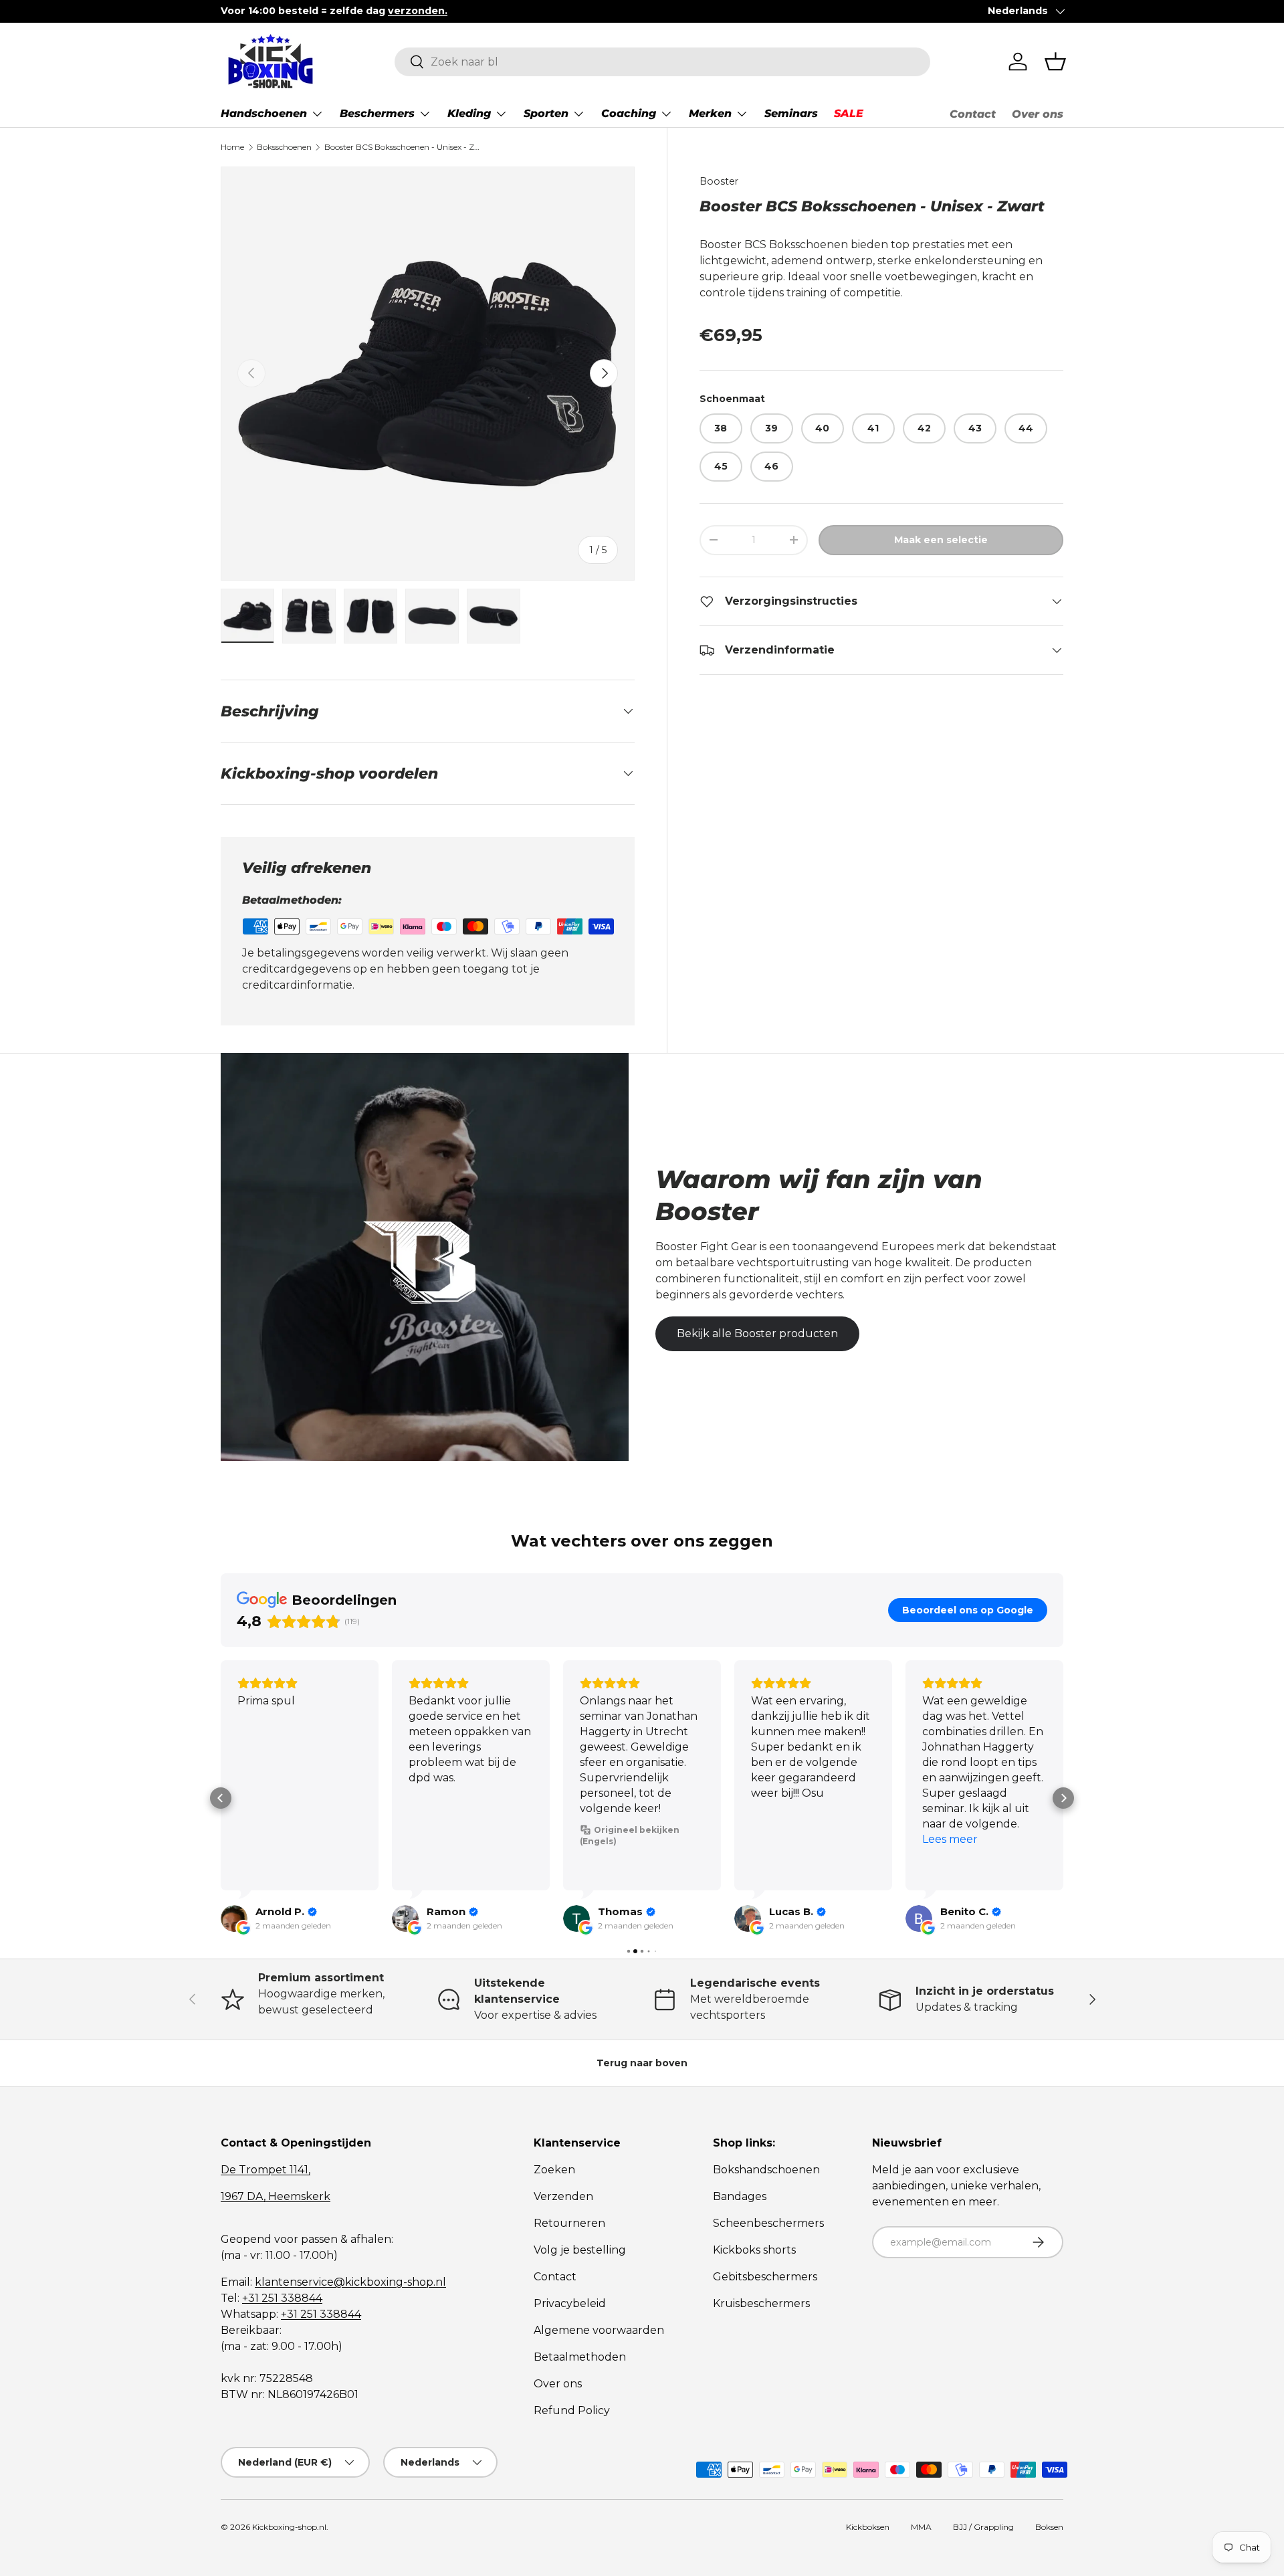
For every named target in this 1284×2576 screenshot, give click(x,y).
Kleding (469, 113)
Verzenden (563, 2196)
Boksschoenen (284, 147)
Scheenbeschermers (768, 2223)
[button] (1055, 62)
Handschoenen (264, 113)
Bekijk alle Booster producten (757, 1333)
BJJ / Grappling (983, 2527)
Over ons (1038, 114)
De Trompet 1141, (265, 2170)
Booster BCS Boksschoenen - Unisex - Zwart (405, 147)
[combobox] (662, 62)
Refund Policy (572, 2410)
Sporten (546, 113)
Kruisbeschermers (761, 2303)
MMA (921, 2527)
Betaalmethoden (580, 2357)
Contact (973, 114)
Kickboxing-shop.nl (289, 2527)
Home (232, 147)
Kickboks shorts (754, 2250)
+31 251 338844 (282, 2298)
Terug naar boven (642, 2063)
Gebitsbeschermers (765, 2277)
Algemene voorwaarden (599, 2330)
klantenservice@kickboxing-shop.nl (350, 2282)
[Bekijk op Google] (234, 1918)
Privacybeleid (570, 2303)
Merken (710, 113)
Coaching (629, 113)
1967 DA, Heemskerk (276, 2196)
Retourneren (569, 2223)
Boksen (1049, 2527)
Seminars (791, 113)
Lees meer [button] (950, 1839)
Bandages (740, 2196)
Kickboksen (868, 2527)
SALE (849, 113)
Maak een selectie (941, 540)
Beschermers (377, 113)
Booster (719, 181)
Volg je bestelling (580, 2250)
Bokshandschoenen (766, 2170)
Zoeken (554, 2170)
